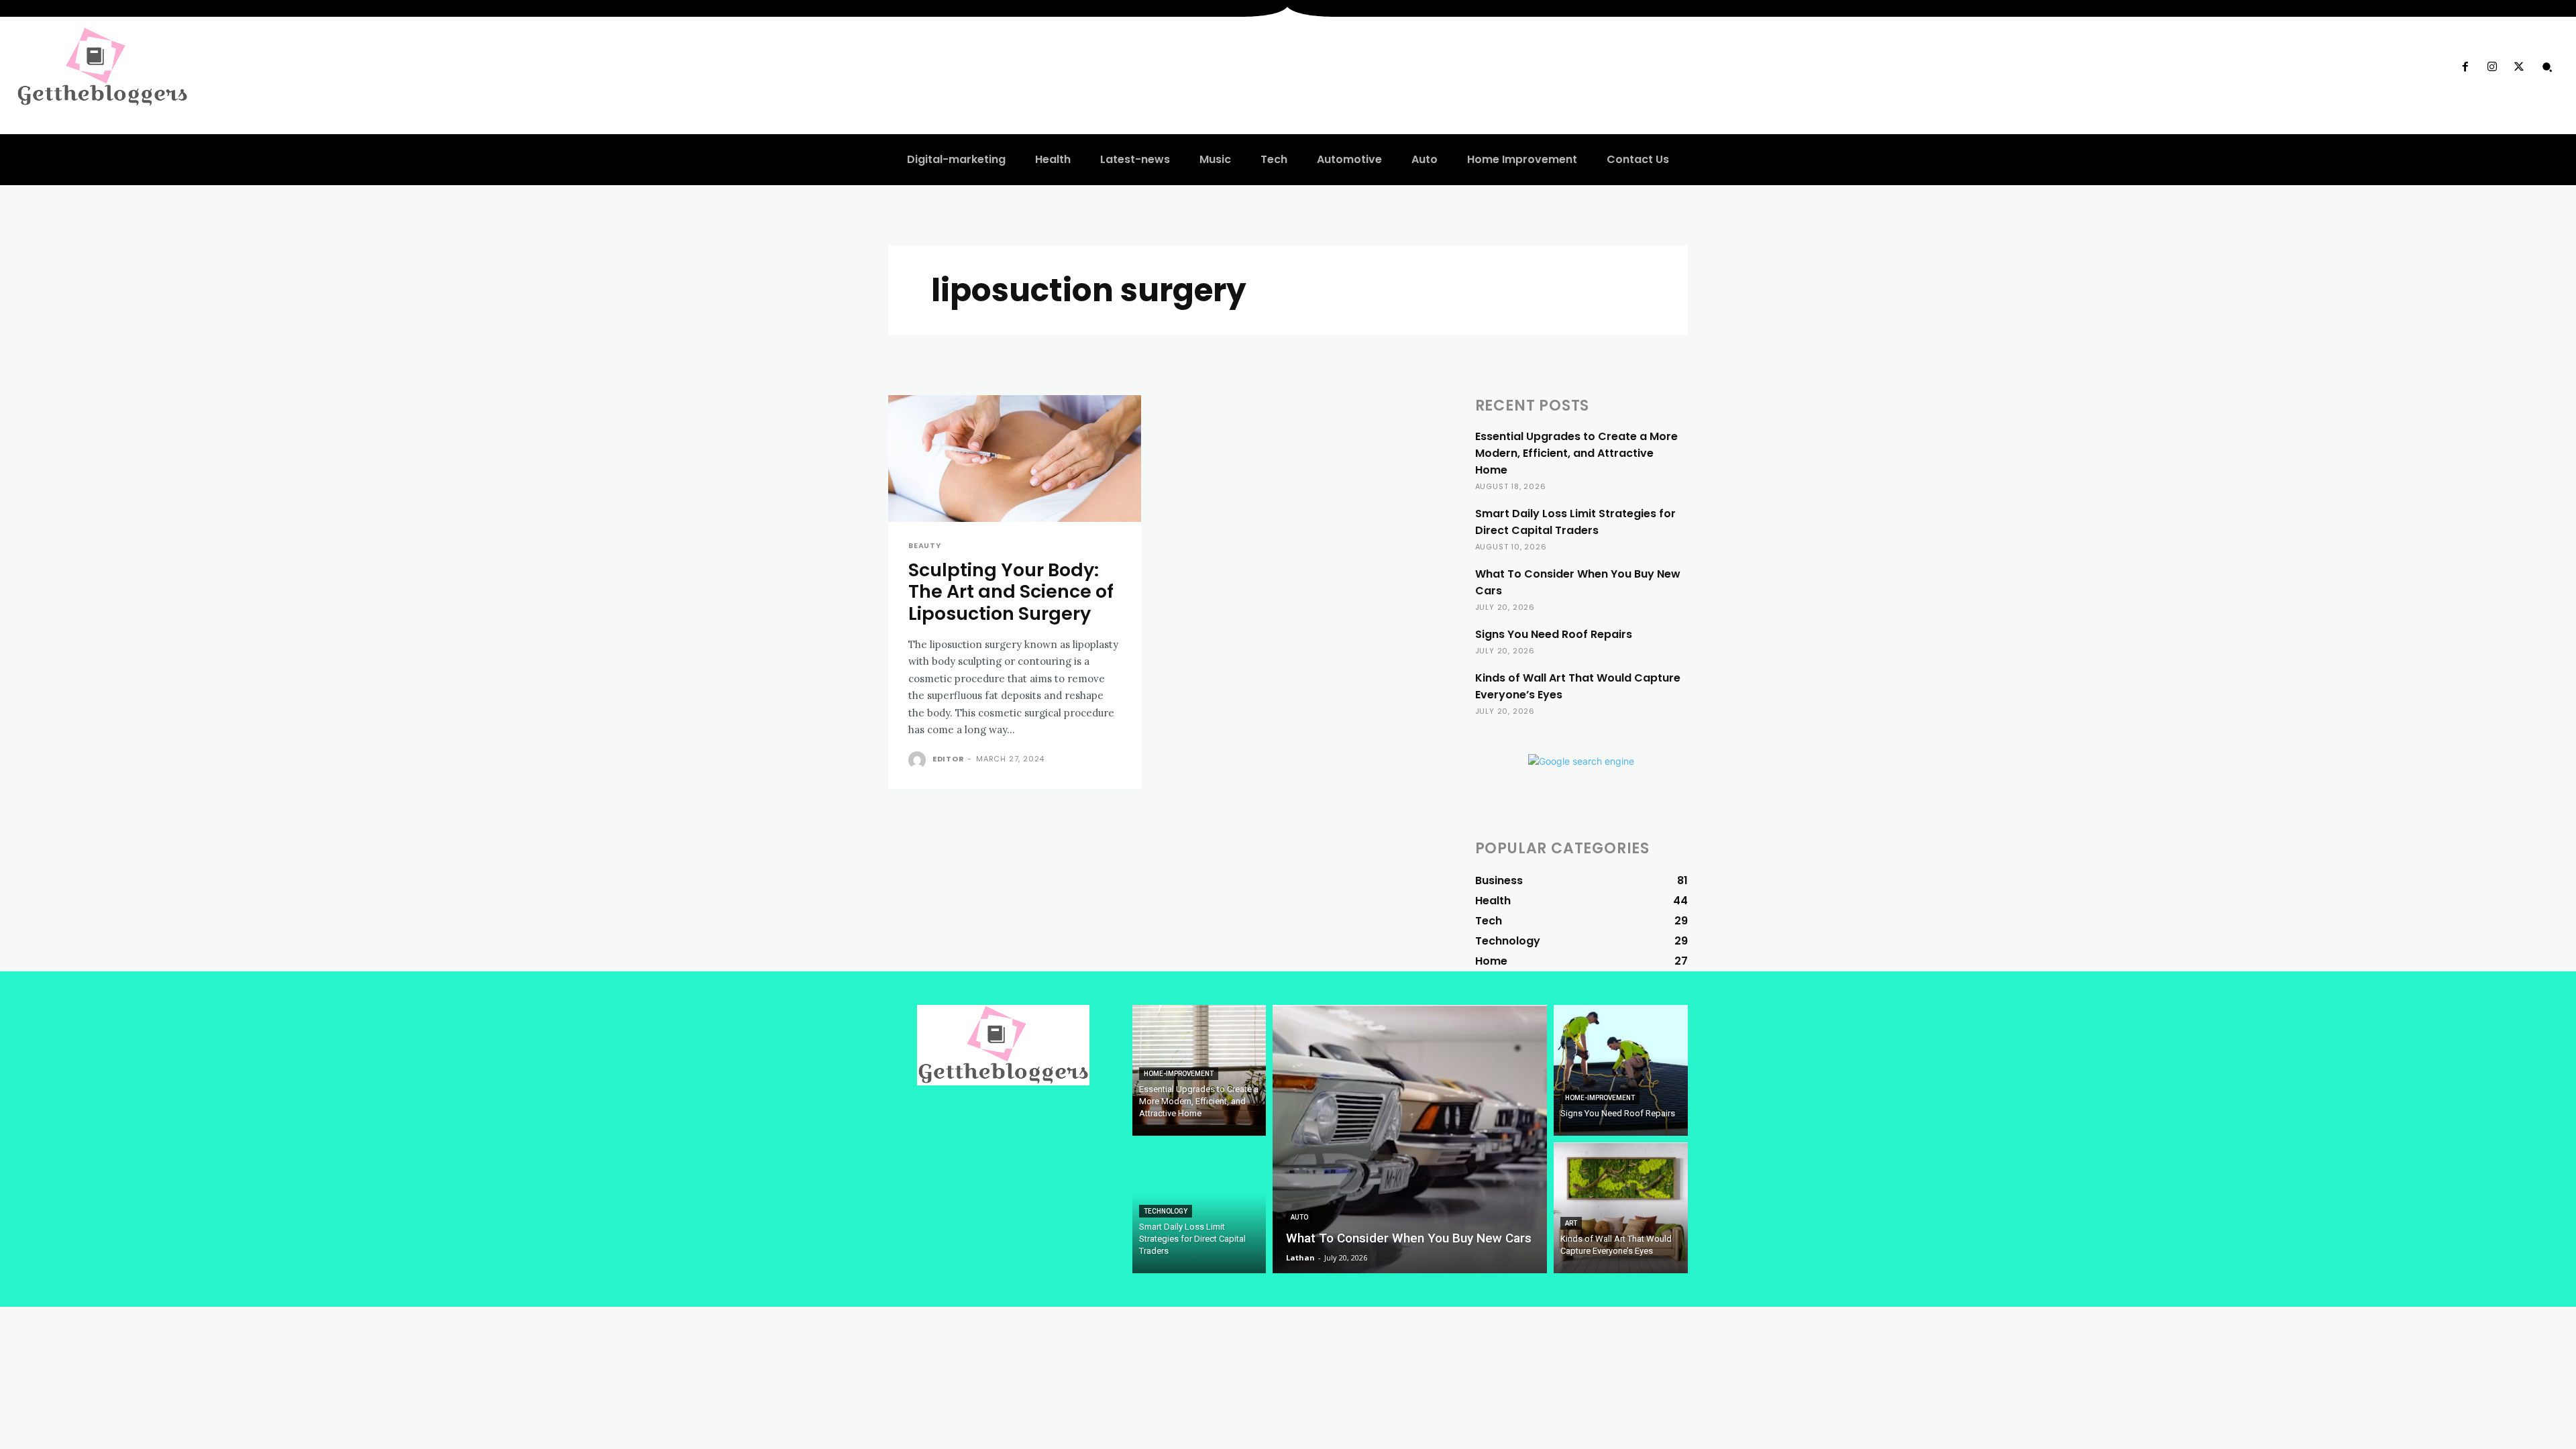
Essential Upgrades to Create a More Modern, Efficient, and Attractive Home (1576, 453)
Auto (1299, 1217)
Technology (1166, 1211)
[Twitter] (2519, 67)
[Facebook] (2465, 67)
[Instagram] (2492, 67)
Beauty (925, 546)
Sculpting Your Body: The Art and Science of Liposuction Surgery (1011, 592)
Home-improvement (1179, 1074)
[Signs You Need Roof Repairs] (1621, 1070)
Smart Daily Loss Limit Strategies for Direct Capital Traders (1575, 522)
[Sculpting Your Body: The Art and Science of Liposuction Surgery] (1015, 459)
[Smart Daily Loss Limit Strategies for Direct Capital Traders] (1199, 1208)
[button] (2547, 67)
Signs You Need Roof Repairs (1554, 634)
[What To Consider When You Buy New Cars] (1410, 1139)
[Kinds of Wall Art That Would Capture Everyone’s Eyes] (1621, 1208)
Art (1571, 1223)
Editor (949, 759)
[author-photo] (919, 760)
